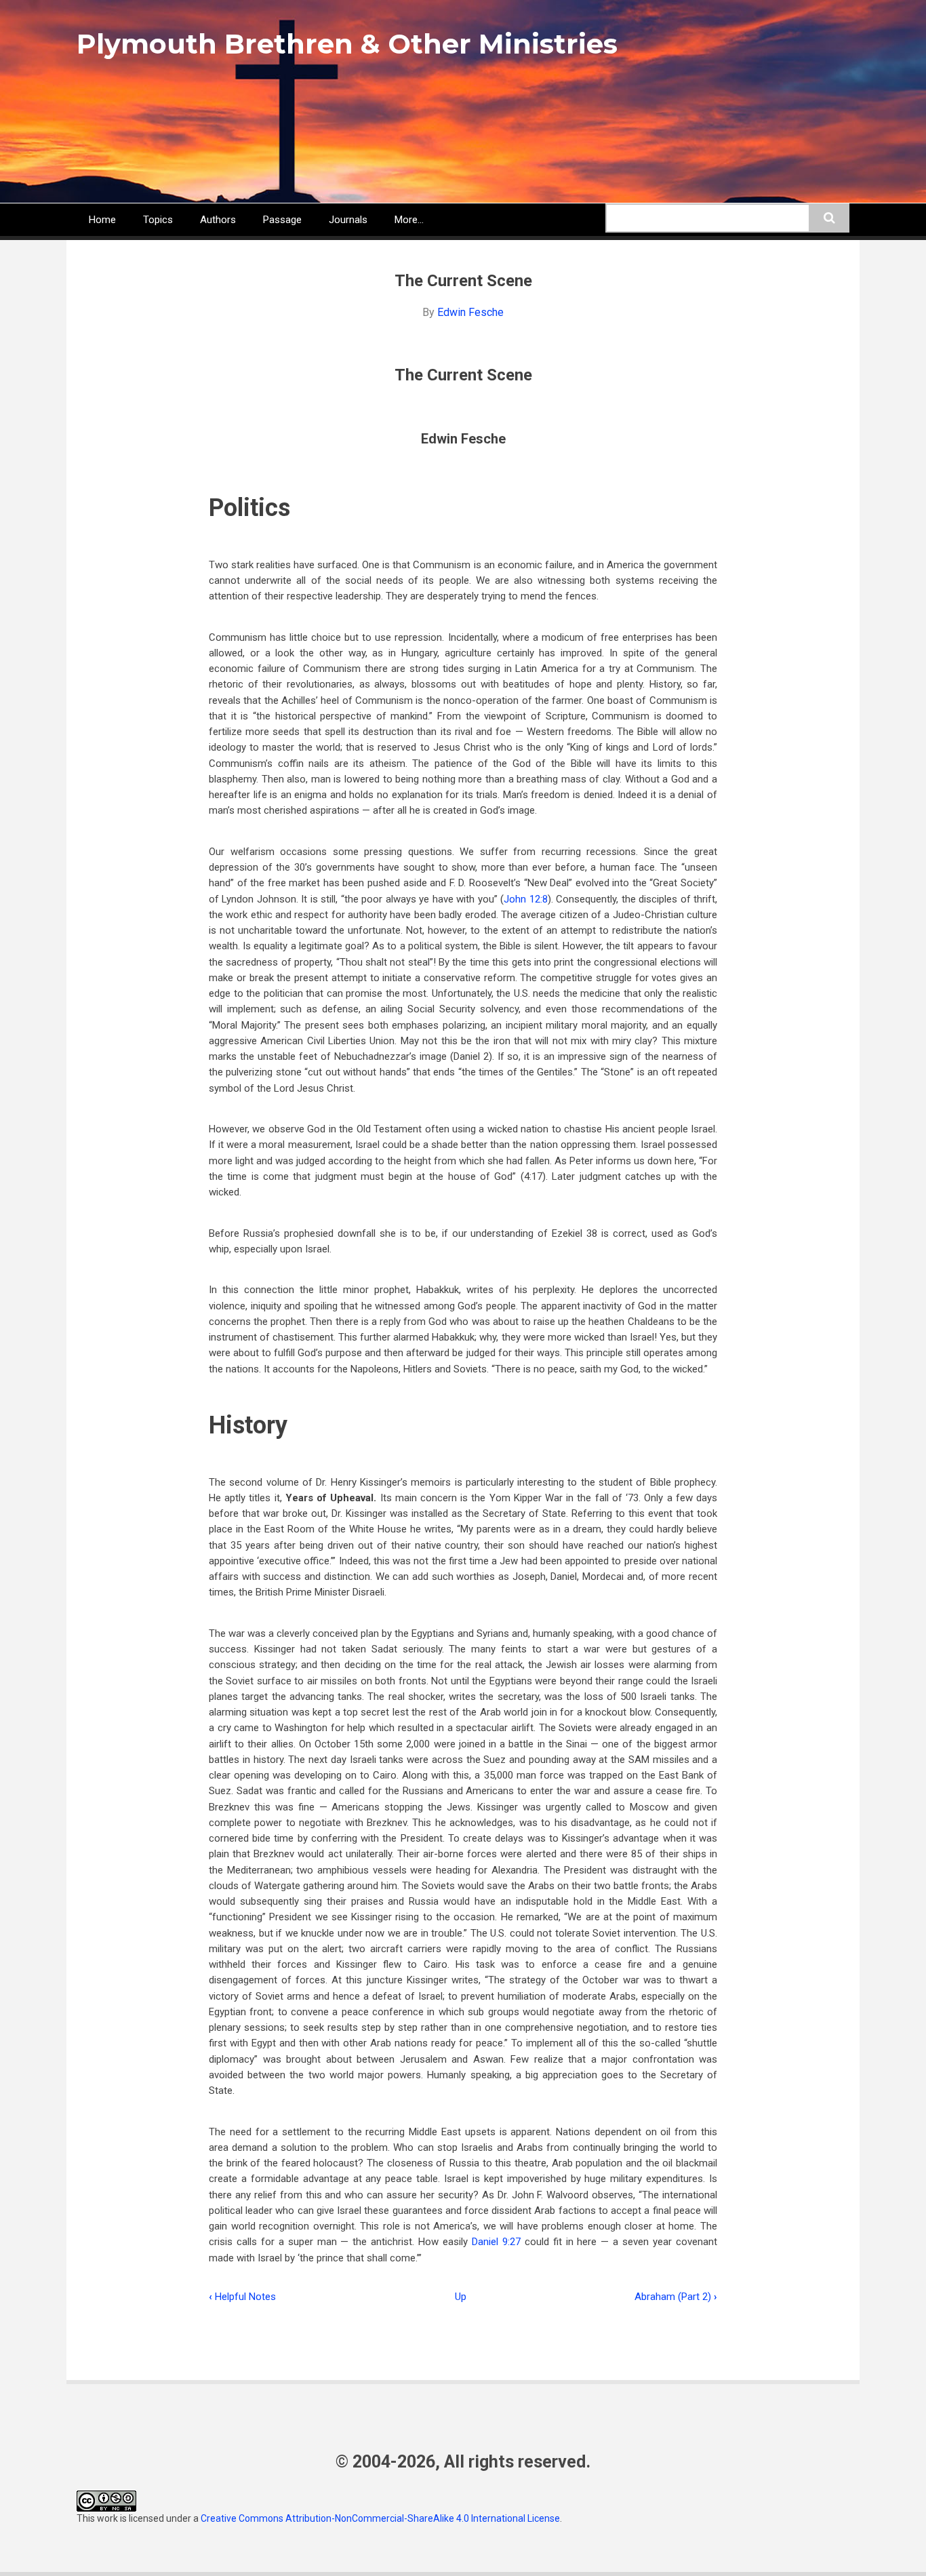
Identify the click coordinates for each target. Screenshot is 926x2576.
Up (461, 2297)
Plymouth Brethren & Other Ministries (347, 44)
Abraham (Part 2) (676, 2297)
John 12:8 (525, 899)
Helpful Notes (242, 2297)
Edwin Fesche (470, 312)
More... (409, 220)
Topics (158, 220)
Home (102, 220)
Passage (282, 220)
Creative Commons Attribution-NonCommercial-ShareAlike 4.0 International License (380, 2518)
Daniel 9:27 (496, 2242)
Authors (218, 220)
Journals (348, 220)
